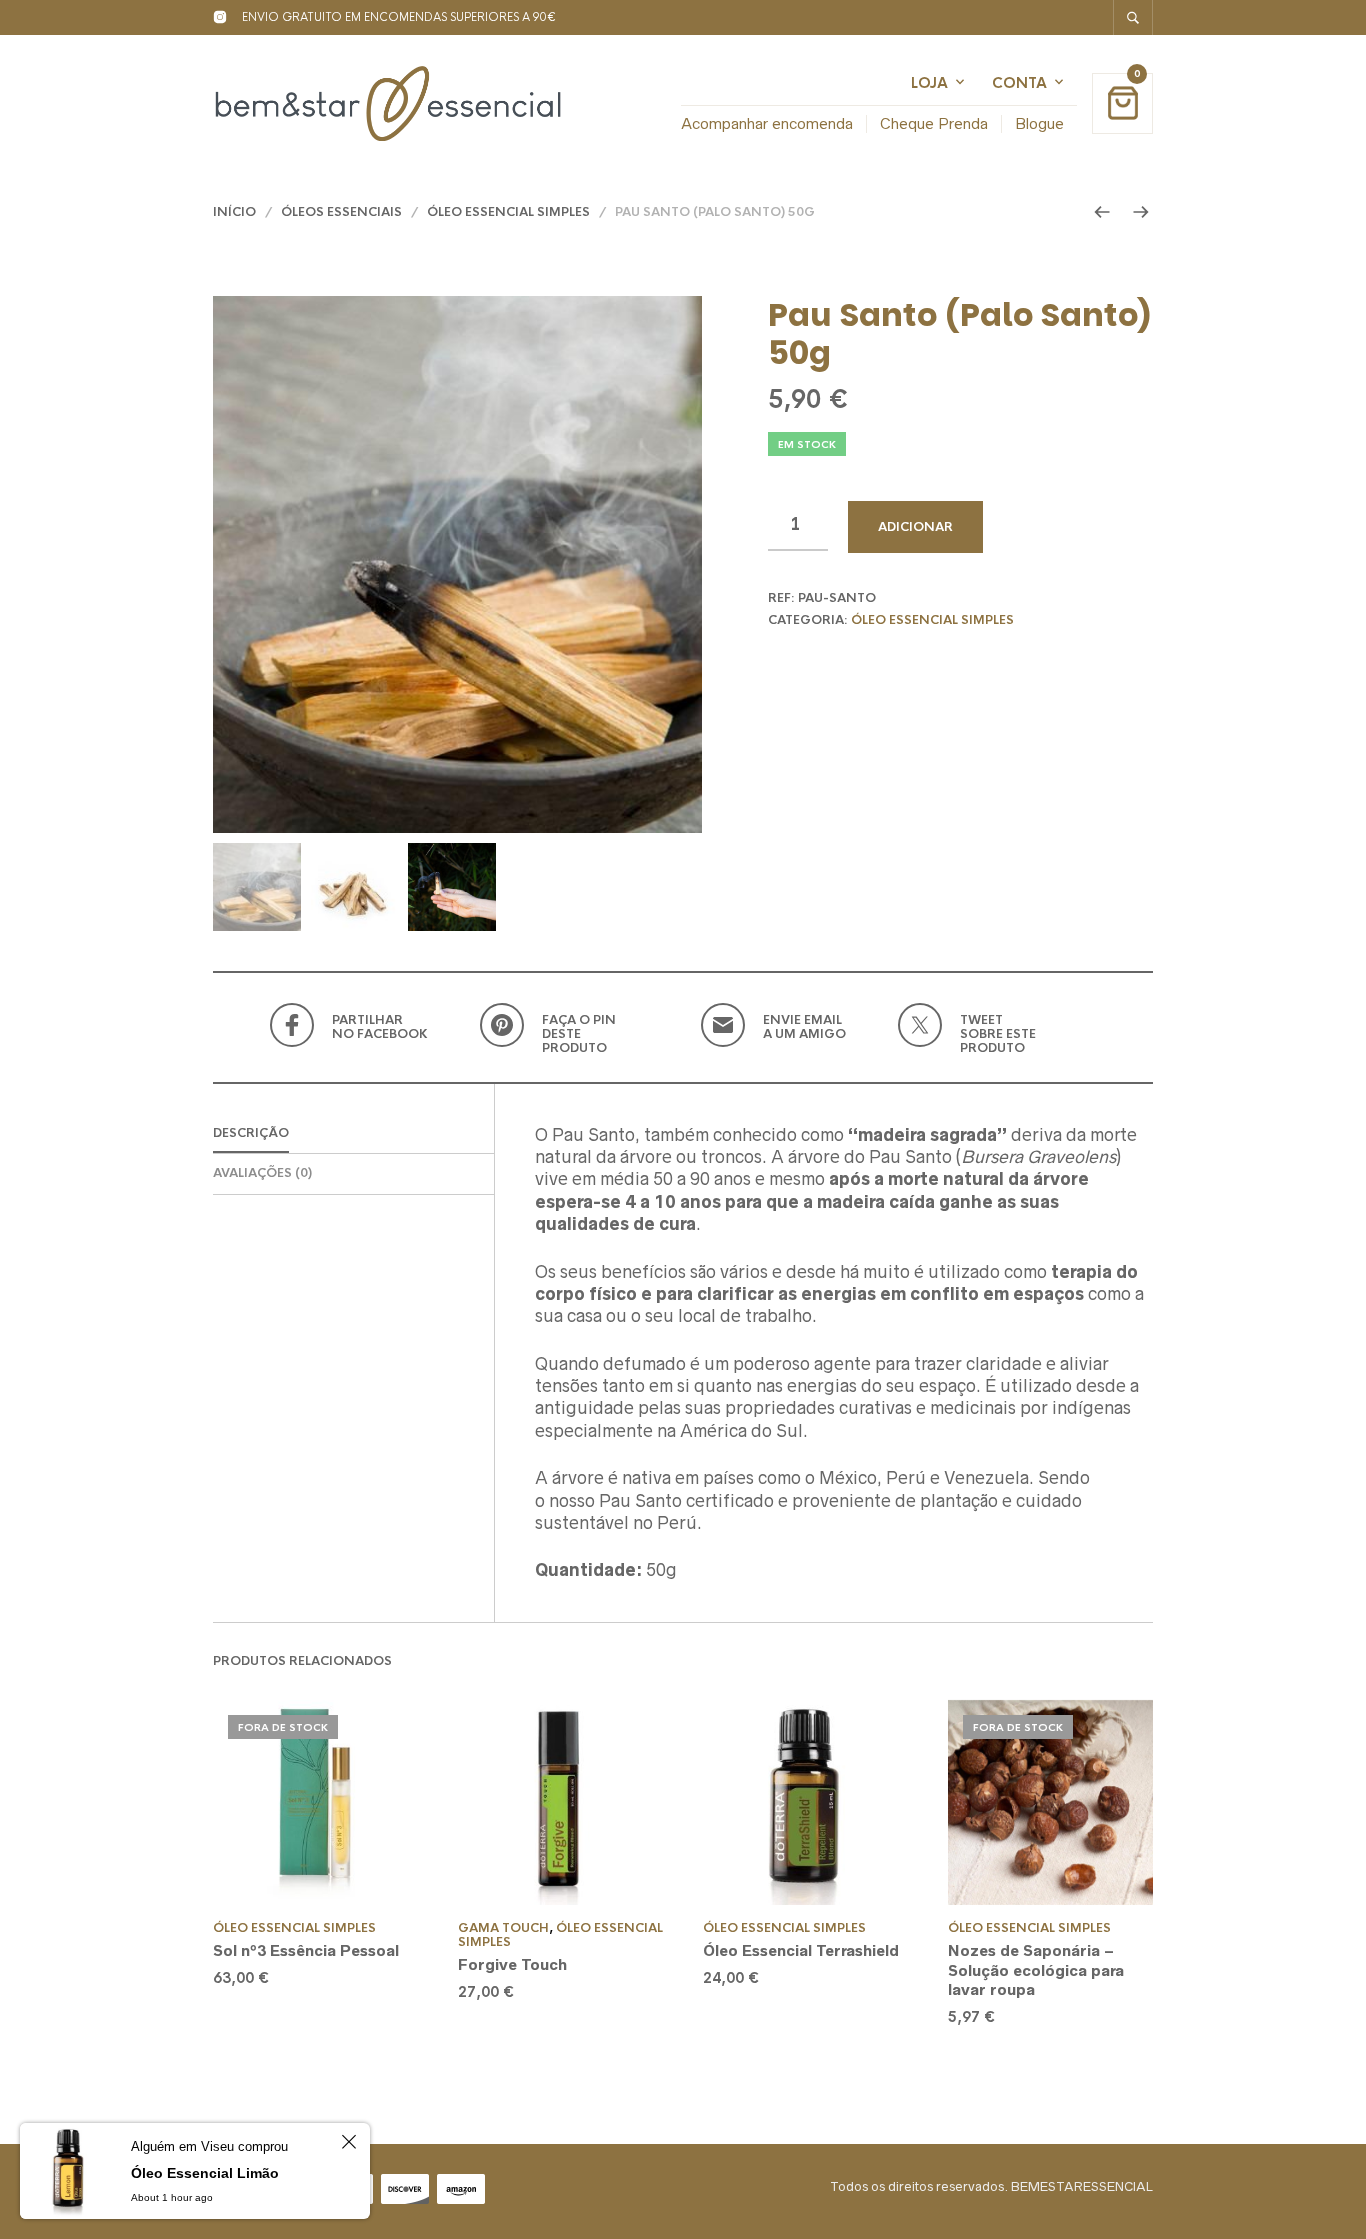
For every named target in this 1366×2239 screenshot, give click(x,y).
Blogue (1039, 123)
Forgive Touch (512, 1964)
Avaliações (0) (262, 1173)
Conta (1019, 83)
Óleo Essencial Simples (508, 212)
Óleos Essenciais (341, 212)
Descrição (251, 1133)
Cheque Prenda (934, 123)
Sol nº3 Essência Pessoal (306, 1950)
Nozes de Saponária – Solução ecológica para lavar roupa (1036, 1970)
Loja (929, 83)
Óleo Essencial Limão (205, 2173)
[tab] (353, 1134)
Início (234, 212)
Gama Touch (503, 1928)
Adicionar (915, 527)
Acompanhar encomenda (767, 123)
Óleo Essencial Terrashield (801, 1950)
